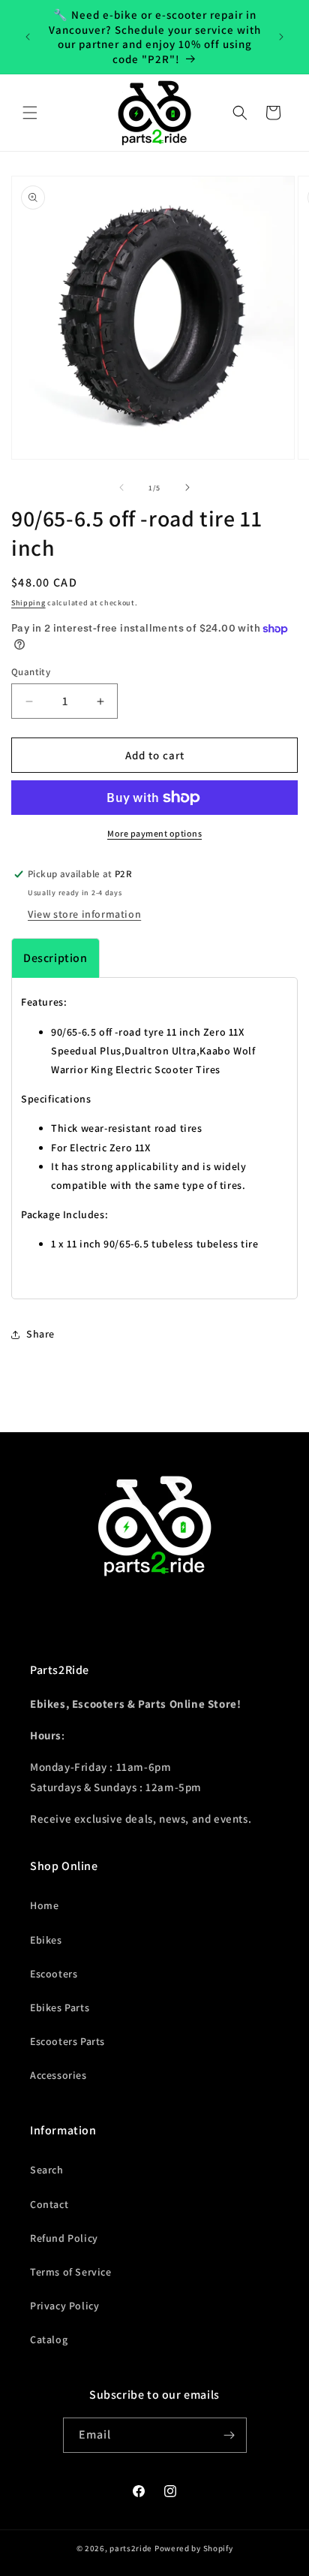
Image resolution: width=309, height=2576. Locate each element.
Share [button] (40, 1334)
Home (44, 1905)
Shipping (28, 603)
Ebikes (46, 1940)
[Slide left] (121, 487)
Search (47, 2170)
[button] (30, 113)
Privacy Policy (64, 2306)
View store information (84, 914)
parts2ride (131, 2548)
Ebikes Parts (60, 2007)
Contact (49, 2204)
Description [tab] (55, 958)
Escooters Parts (67, 2041)
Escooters (54, 1974)
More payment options (154, 833)
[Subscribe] (229, 2435)
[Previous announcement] (28, 37)
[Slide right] (187, 487)
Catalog (49, 2339)
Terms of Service (71, 2272)
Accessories (58, 2075)
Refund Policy (64, 2238)
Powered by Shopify (194, 2548)
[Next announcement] (281, 37)
